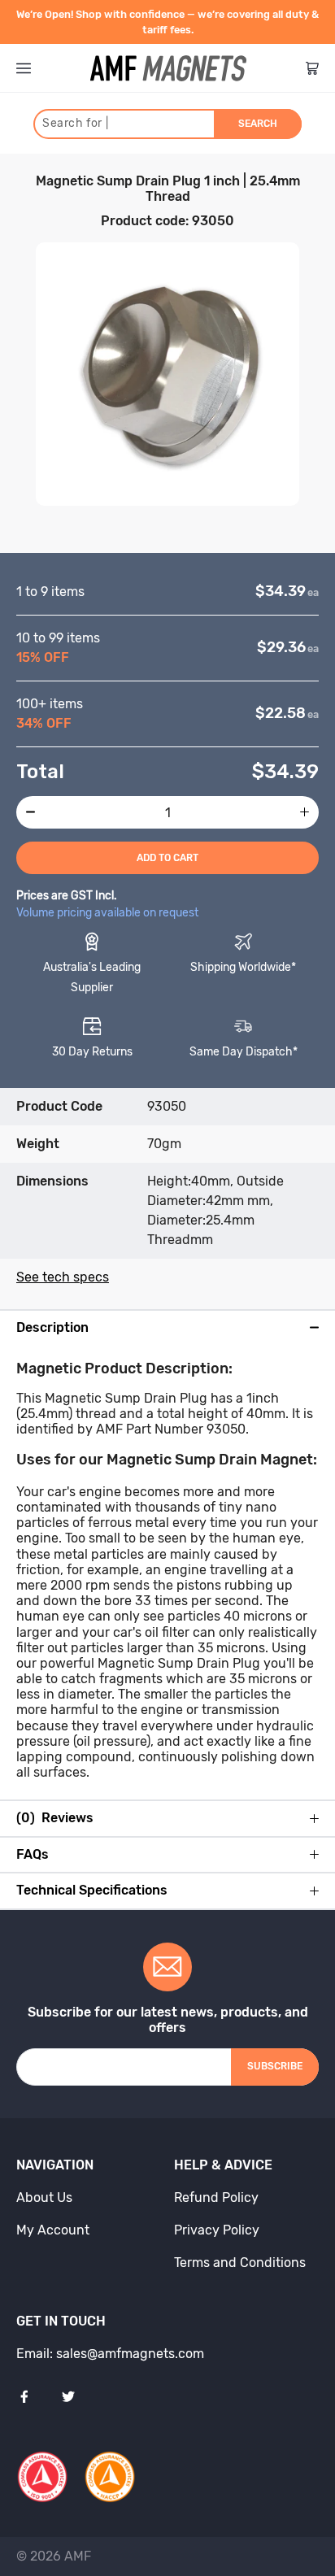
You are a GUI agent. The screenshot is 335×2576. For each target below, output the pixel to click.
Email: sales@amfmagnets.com (110, 2354)
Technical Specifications (92, 1891)
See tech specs (63, 1277)
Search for (75, 123)
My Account (53, 2230)
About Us (44, 2197)
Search (258, 124)
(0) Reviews (55, 1818)
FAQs (33, 1855)
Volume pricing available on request (107, 913)
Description (52, 1328)
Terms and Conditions (240, 2263)
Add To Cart (167, 858)
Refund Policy (216, 2197)
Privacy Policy (217, 2230)
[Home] (168, 68)
